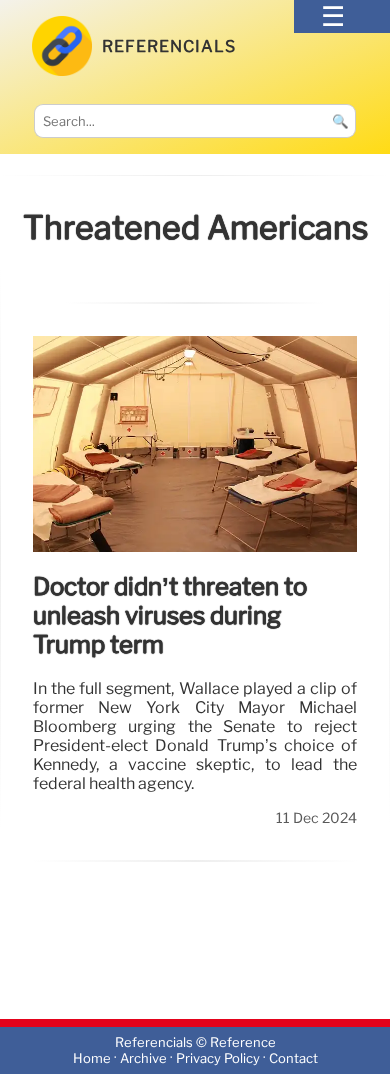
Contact (293, 1058)
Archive (143, 1058)
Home (92, 1058)
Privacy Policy (218, 1058)
